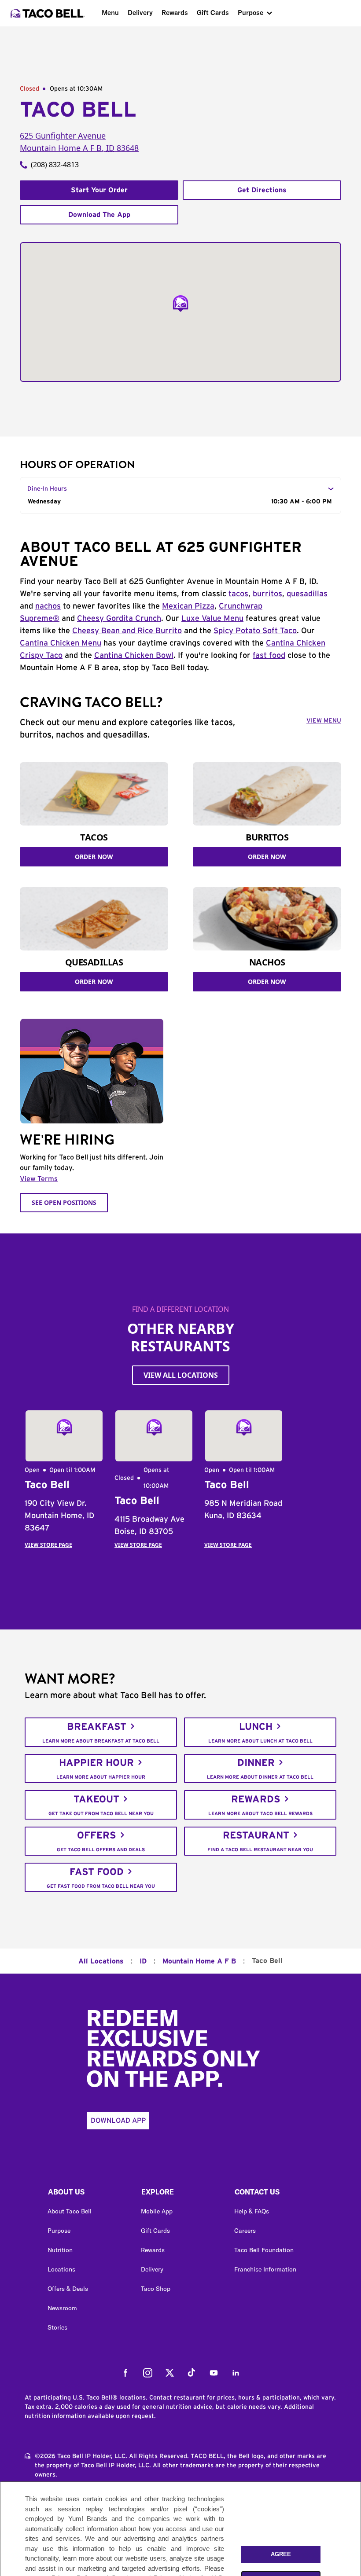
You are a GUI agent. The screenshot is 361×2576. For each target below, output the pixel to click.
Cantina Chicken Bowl (134, 656)
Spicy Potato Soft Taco (255, 631)
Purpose (250, 13)
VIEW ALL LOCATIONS (181, 1375)
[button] (87, 2194)
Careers (245, 2231)
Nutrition (60, 2250)
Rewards (175, 13)
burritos (267, 594)
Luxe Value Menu (212, 619)
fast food (269, 656)
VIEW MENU (324, 721)
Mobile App (157, 2211)
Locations (61, 2269)
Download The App (99, 215)
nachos (48, 606)
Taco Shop (156, 2289)
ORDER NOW (94, 857)
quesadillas (307, 594)
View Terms (39, 1179)
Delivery (140, 13)
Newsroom (62, 2308)
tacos (238, 594)
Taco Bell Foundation (264, 2250)
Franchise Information (265, 2269)
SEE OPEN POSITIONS (64, 1202)
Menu (110, 13)
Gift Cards (213, 13)
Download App (118, 2121)
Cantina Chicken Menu (61, 643)
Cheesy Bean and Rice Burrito (127, 631)
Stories (57, 2327)
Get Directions (262, 190)
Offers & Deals (68, 2289)
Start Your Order (99, 190)
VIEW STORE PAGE (48, 1545)
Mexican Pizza (188, 606)
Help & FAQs (252, 2211)
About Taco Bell (70, 2211)
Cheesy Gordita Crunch (119, 619)
